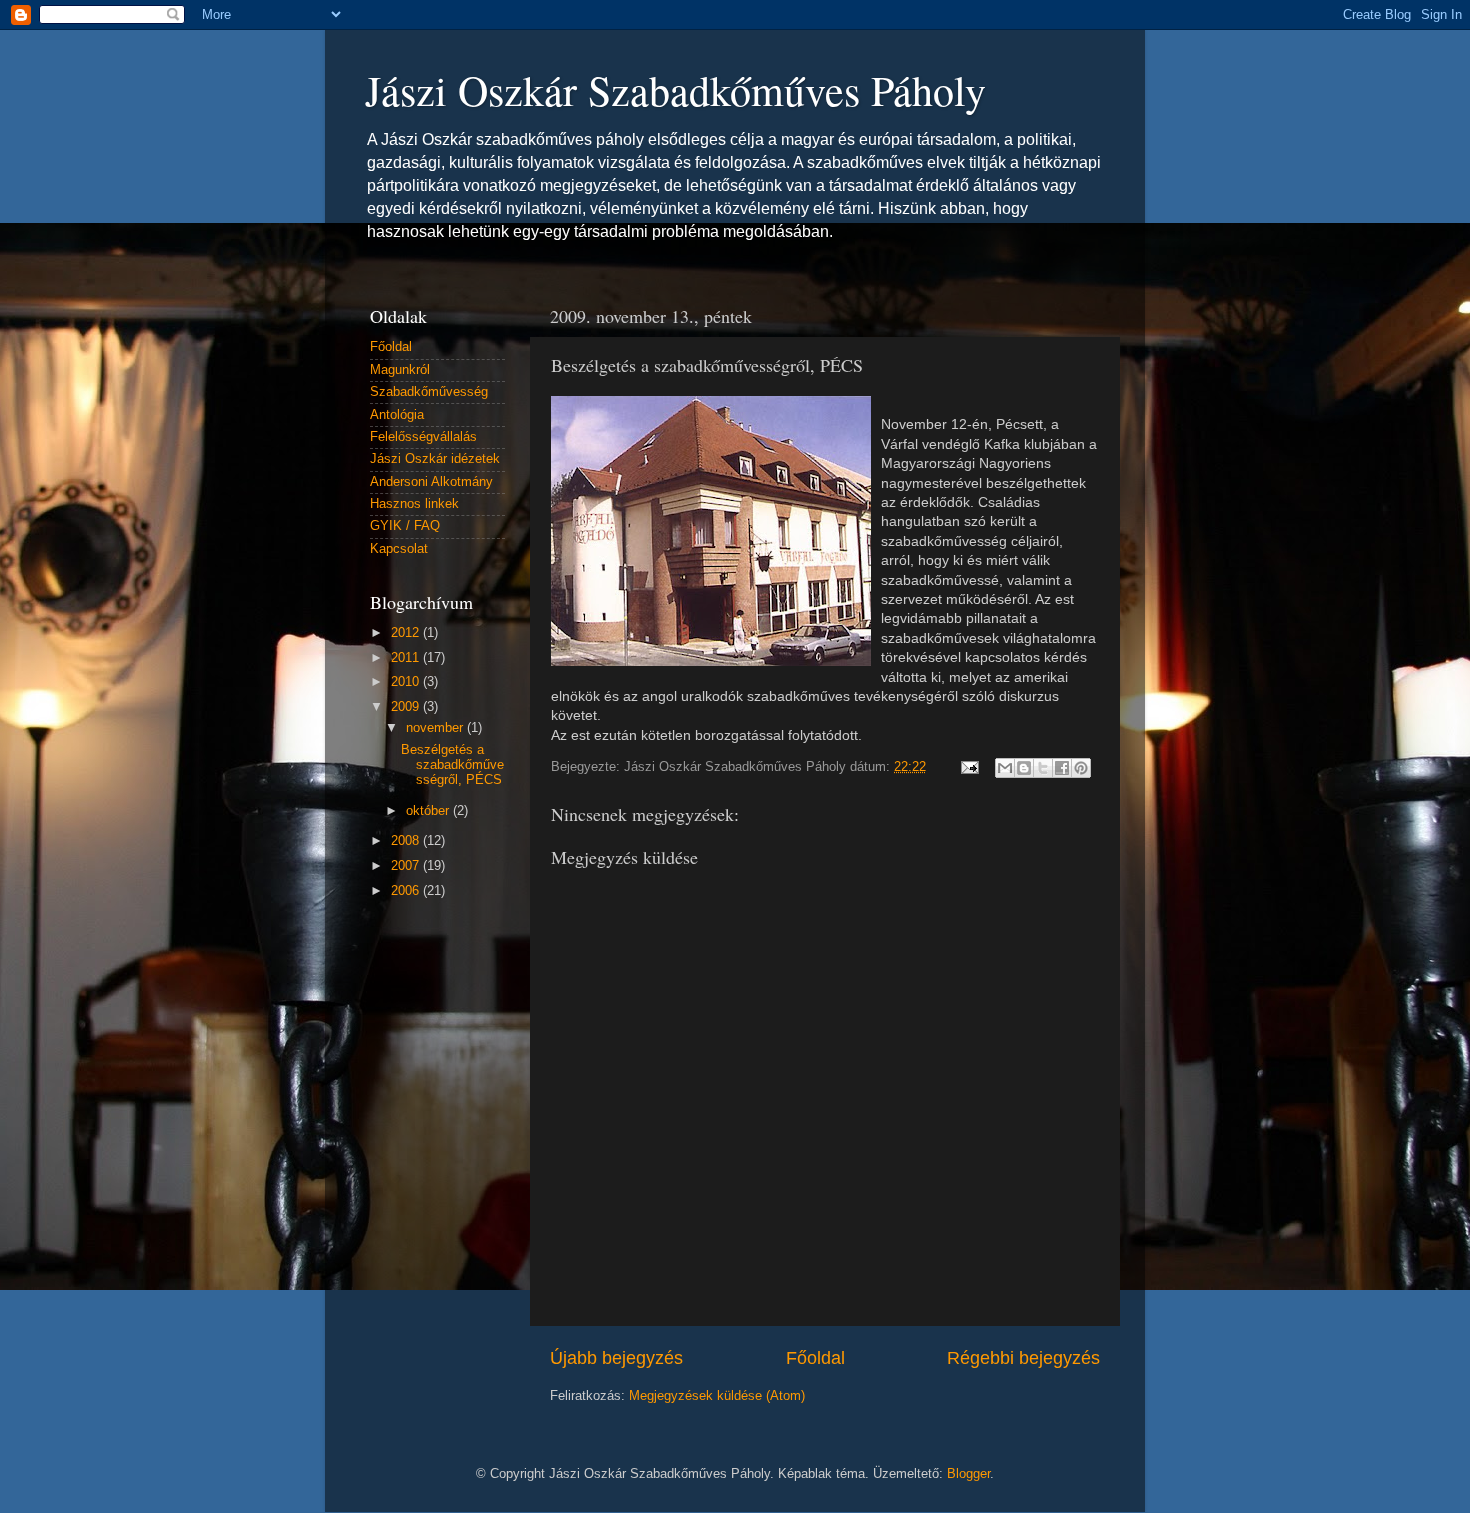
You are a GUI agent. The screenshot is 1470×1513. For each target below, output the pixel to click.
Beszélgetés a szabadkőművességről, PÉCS (452, 765)
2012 (407, 633)
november (436, 728)
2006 (407, 891)
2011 (407, 658)
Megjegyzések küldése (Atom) (717, 1396)
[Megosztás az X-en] (1043, 768)
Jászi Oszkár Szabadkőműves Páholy (675, 90)
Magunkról (400, 370)
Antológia (397, 415)
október (429, 811)
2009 (407, 707)
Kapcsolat (399, 549)
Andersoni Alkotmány (431, 482)
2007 (407, 866)
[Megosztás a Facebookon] (1062, 768)
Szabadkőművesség (429, 392)
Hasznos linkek (414, 504)
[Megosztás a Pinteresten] (1081, 768)
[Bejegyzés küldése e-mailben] (969, 767)
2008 (407, 841)
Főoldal (815, 1358)
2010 (407, 682)
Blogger (968, 1474)
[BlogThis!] (1024, 768)
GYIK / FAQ (405, 526)
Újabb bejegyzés (616, 1358)
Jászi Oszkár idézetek (435, 459)
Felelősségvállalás (423, 437)
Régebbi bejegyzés (1023, 1358)
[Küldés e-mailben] (1005, 768)
